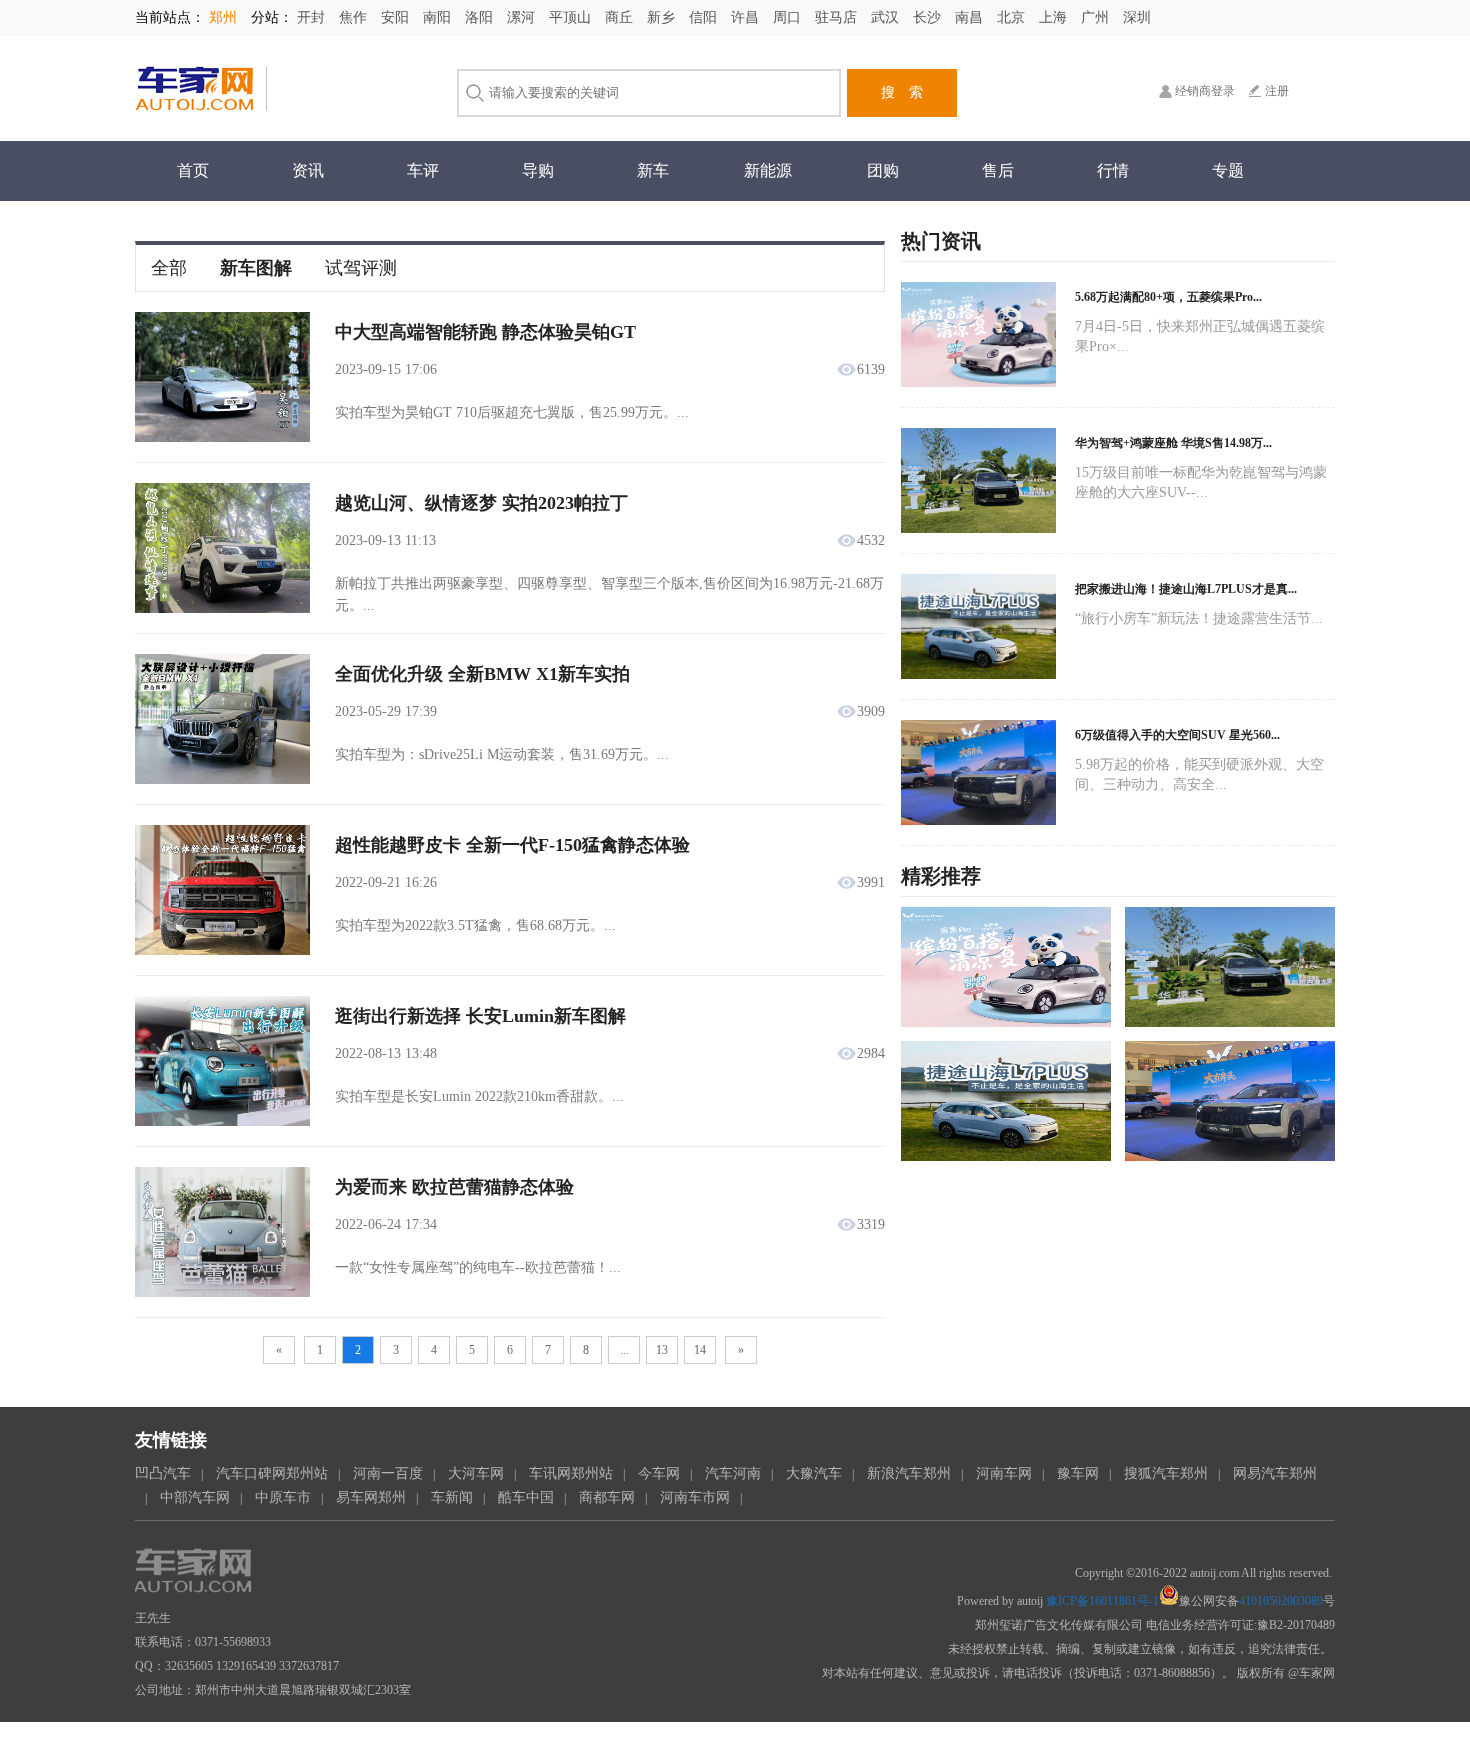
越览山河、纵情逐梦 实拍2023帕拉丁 (481, 503)
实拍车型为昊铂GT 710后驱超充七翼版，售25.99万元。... (512, 412)
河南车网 (1004, 1473)
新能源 (768, 170)
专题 (1228, 170)
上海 (1055, 17)
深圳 (1137, 17)
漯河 (523, 17)
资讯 (308, 170)
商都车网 (607, 1497)
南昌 (971, 17)
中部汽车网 (195, 1497)
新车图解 (256, 268)
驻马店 (838, 17)
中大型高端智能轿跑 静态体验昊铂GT (485, 332)
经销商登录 (1205, 91)
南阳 (439, 17)
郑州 (225, 17)
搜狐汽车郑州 (1166, 1473)
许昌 (747, 17)
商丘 (621, 17)
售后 (998, 170)
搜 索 (902, 92)
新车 (653, 170)
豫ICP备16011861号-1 (1102, 1601)
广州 (1097, 17)
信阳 (705, 17)
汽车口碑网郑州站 (272, 1473)
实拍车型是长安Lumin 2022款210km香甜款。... (479, 1096)
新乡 (663, 17)
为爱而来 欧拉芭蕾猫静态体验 (454, 1187)
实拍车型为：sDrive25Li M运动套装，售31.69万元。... (502, 754)
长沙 (929, 17)
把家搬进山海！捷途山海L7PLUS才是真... (1186, 589)
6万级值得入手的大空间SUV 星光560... (1177, 735)
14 (700, 1350)
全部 (169, 268)
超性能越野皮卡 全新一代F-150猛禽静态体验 (512, 845)
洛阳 (481, 17)
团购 (883, 170)
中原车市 (283, 1497)
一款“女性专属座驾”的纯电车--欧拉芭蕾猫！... (478, 1267)
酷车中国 (526, 1497)
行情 (1113, 170)
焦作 (355, 17)
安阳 (397, 17)
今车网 (659, 1473)
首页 (193, 170)
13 (662, 1350)
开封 (313, 17)
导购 (538, 170)
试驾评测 (361, 268)
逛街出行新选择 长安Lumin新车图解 (480, 1016)
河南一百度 (388, 1473)
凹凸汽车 (163, 1473)
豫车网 (1078, 1473)
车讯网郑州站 (571, 1473)
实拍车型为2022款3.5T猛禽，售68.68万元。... (475, 925)
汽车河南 (733, 1473)
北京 (1013, 17)
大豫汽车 (814, 1473)
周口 (789, 17)
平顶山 (572, 17)
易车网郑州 (371, 1497)
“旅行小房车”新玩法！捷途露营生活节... (1199, 618)
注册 (1277, 91)
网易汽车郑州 (1275, 1473)
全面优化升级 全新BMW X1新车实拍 (482, 674)
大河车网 (476, 1473)
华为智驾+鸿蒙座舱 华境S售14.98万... (1173, 443)
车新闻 (452, 1497)
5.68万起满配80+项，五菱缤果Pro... (1168, 297)
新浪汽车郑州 (909, 1473)
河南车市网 (695, 1497)
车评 (423, 170)
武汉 (887, 17)
